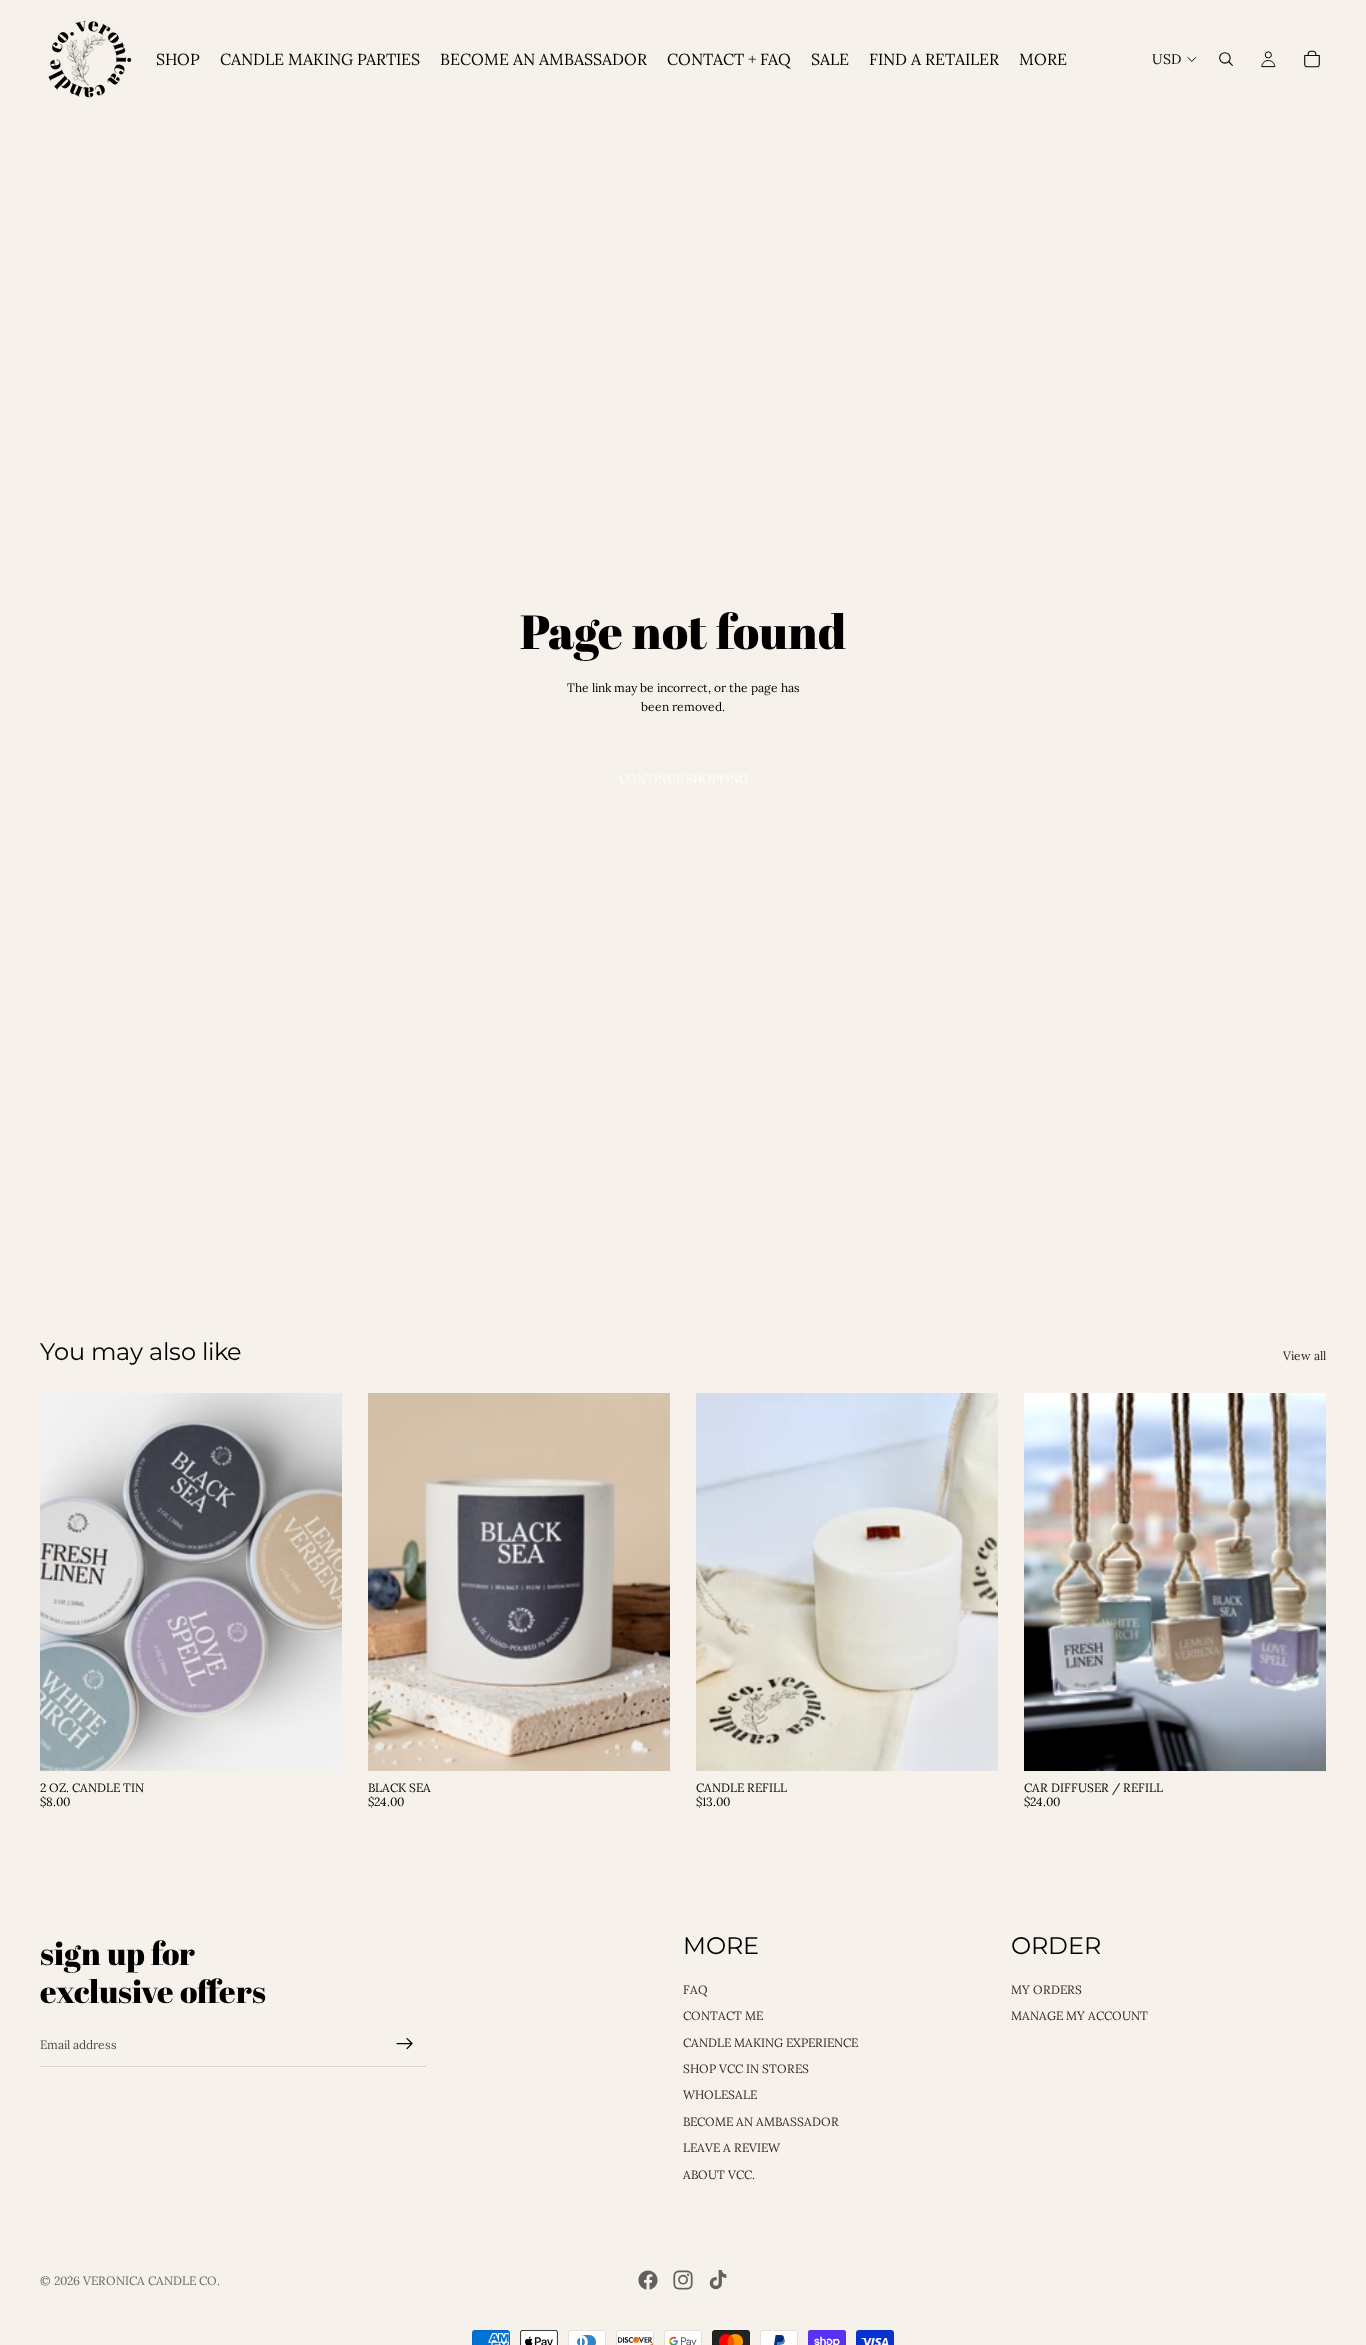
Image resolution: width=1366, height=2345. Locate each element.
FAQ (695, 1988)
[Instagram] (683, 2280)
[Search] (1226, 59)
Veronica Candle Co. (151, 2280)
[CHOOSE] (311, 1740)
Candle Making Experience (770, 2041)
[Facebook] (648, 2280)
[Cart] (1312, 59)
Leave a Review (731, 2147)
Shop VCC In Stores (746, 2067)
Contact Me (723, 2015)
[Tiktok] (718, 2280)
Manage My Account (1079, 2015)
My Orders (1046, 1988)
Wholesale (720, 2094)
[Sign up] (405, 2044)
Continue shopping (683, 778)
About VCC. (719, 2173)
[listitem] (1043, 59)
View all (1304, 1355)
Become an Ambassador (761, 2120)
